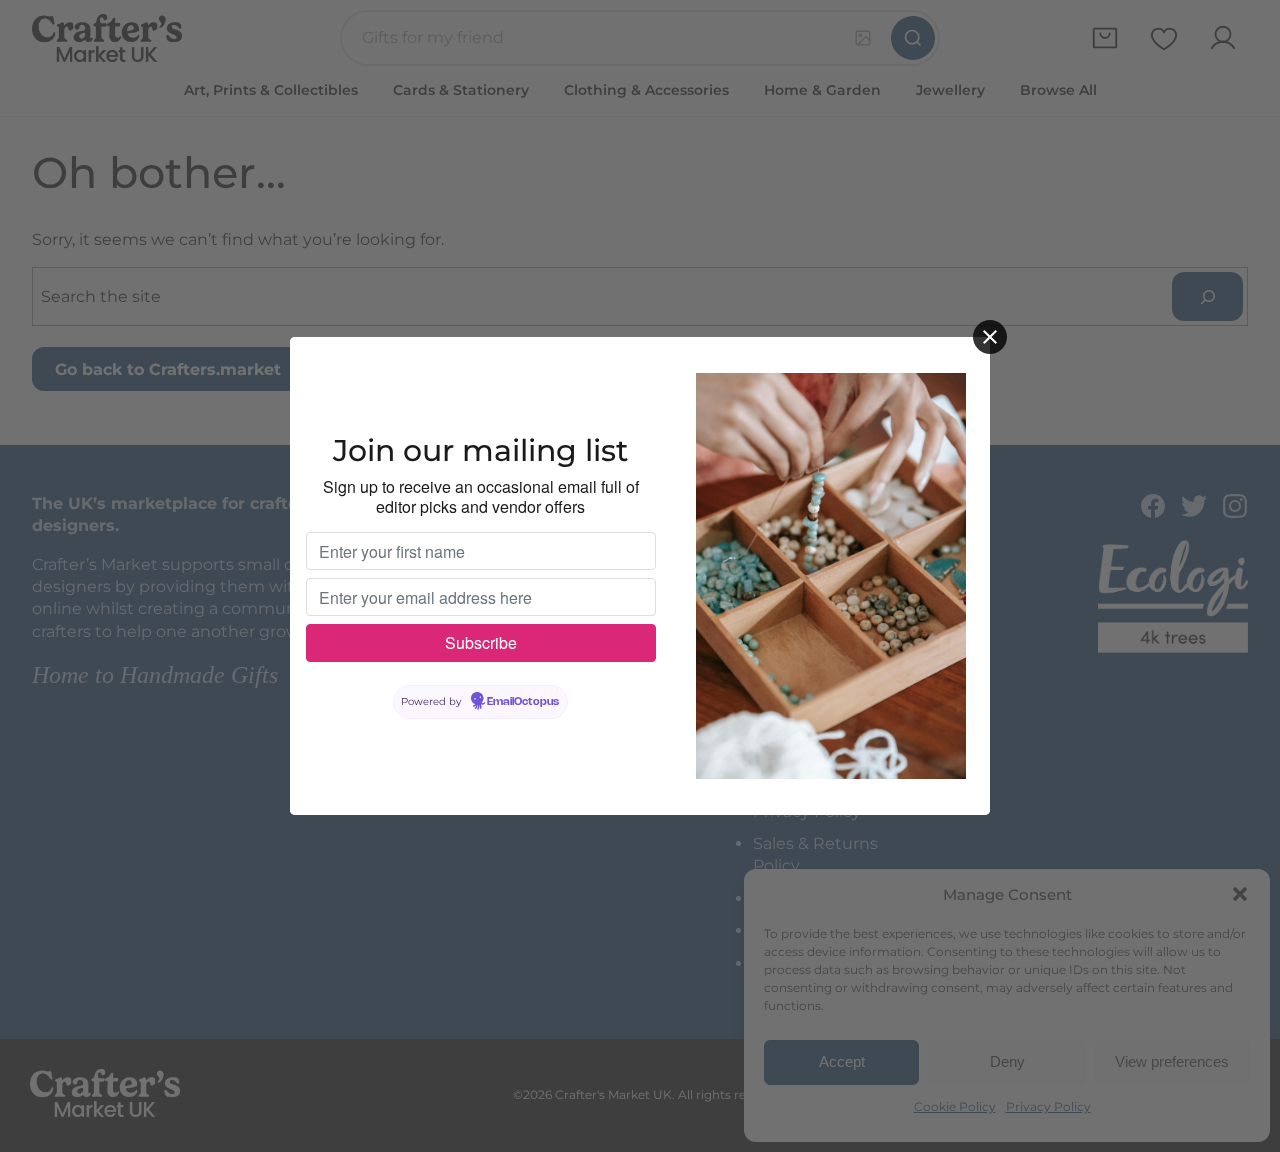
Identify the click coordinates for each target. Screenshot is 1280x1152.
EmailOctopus (523, 702)
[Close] (990, 337)
